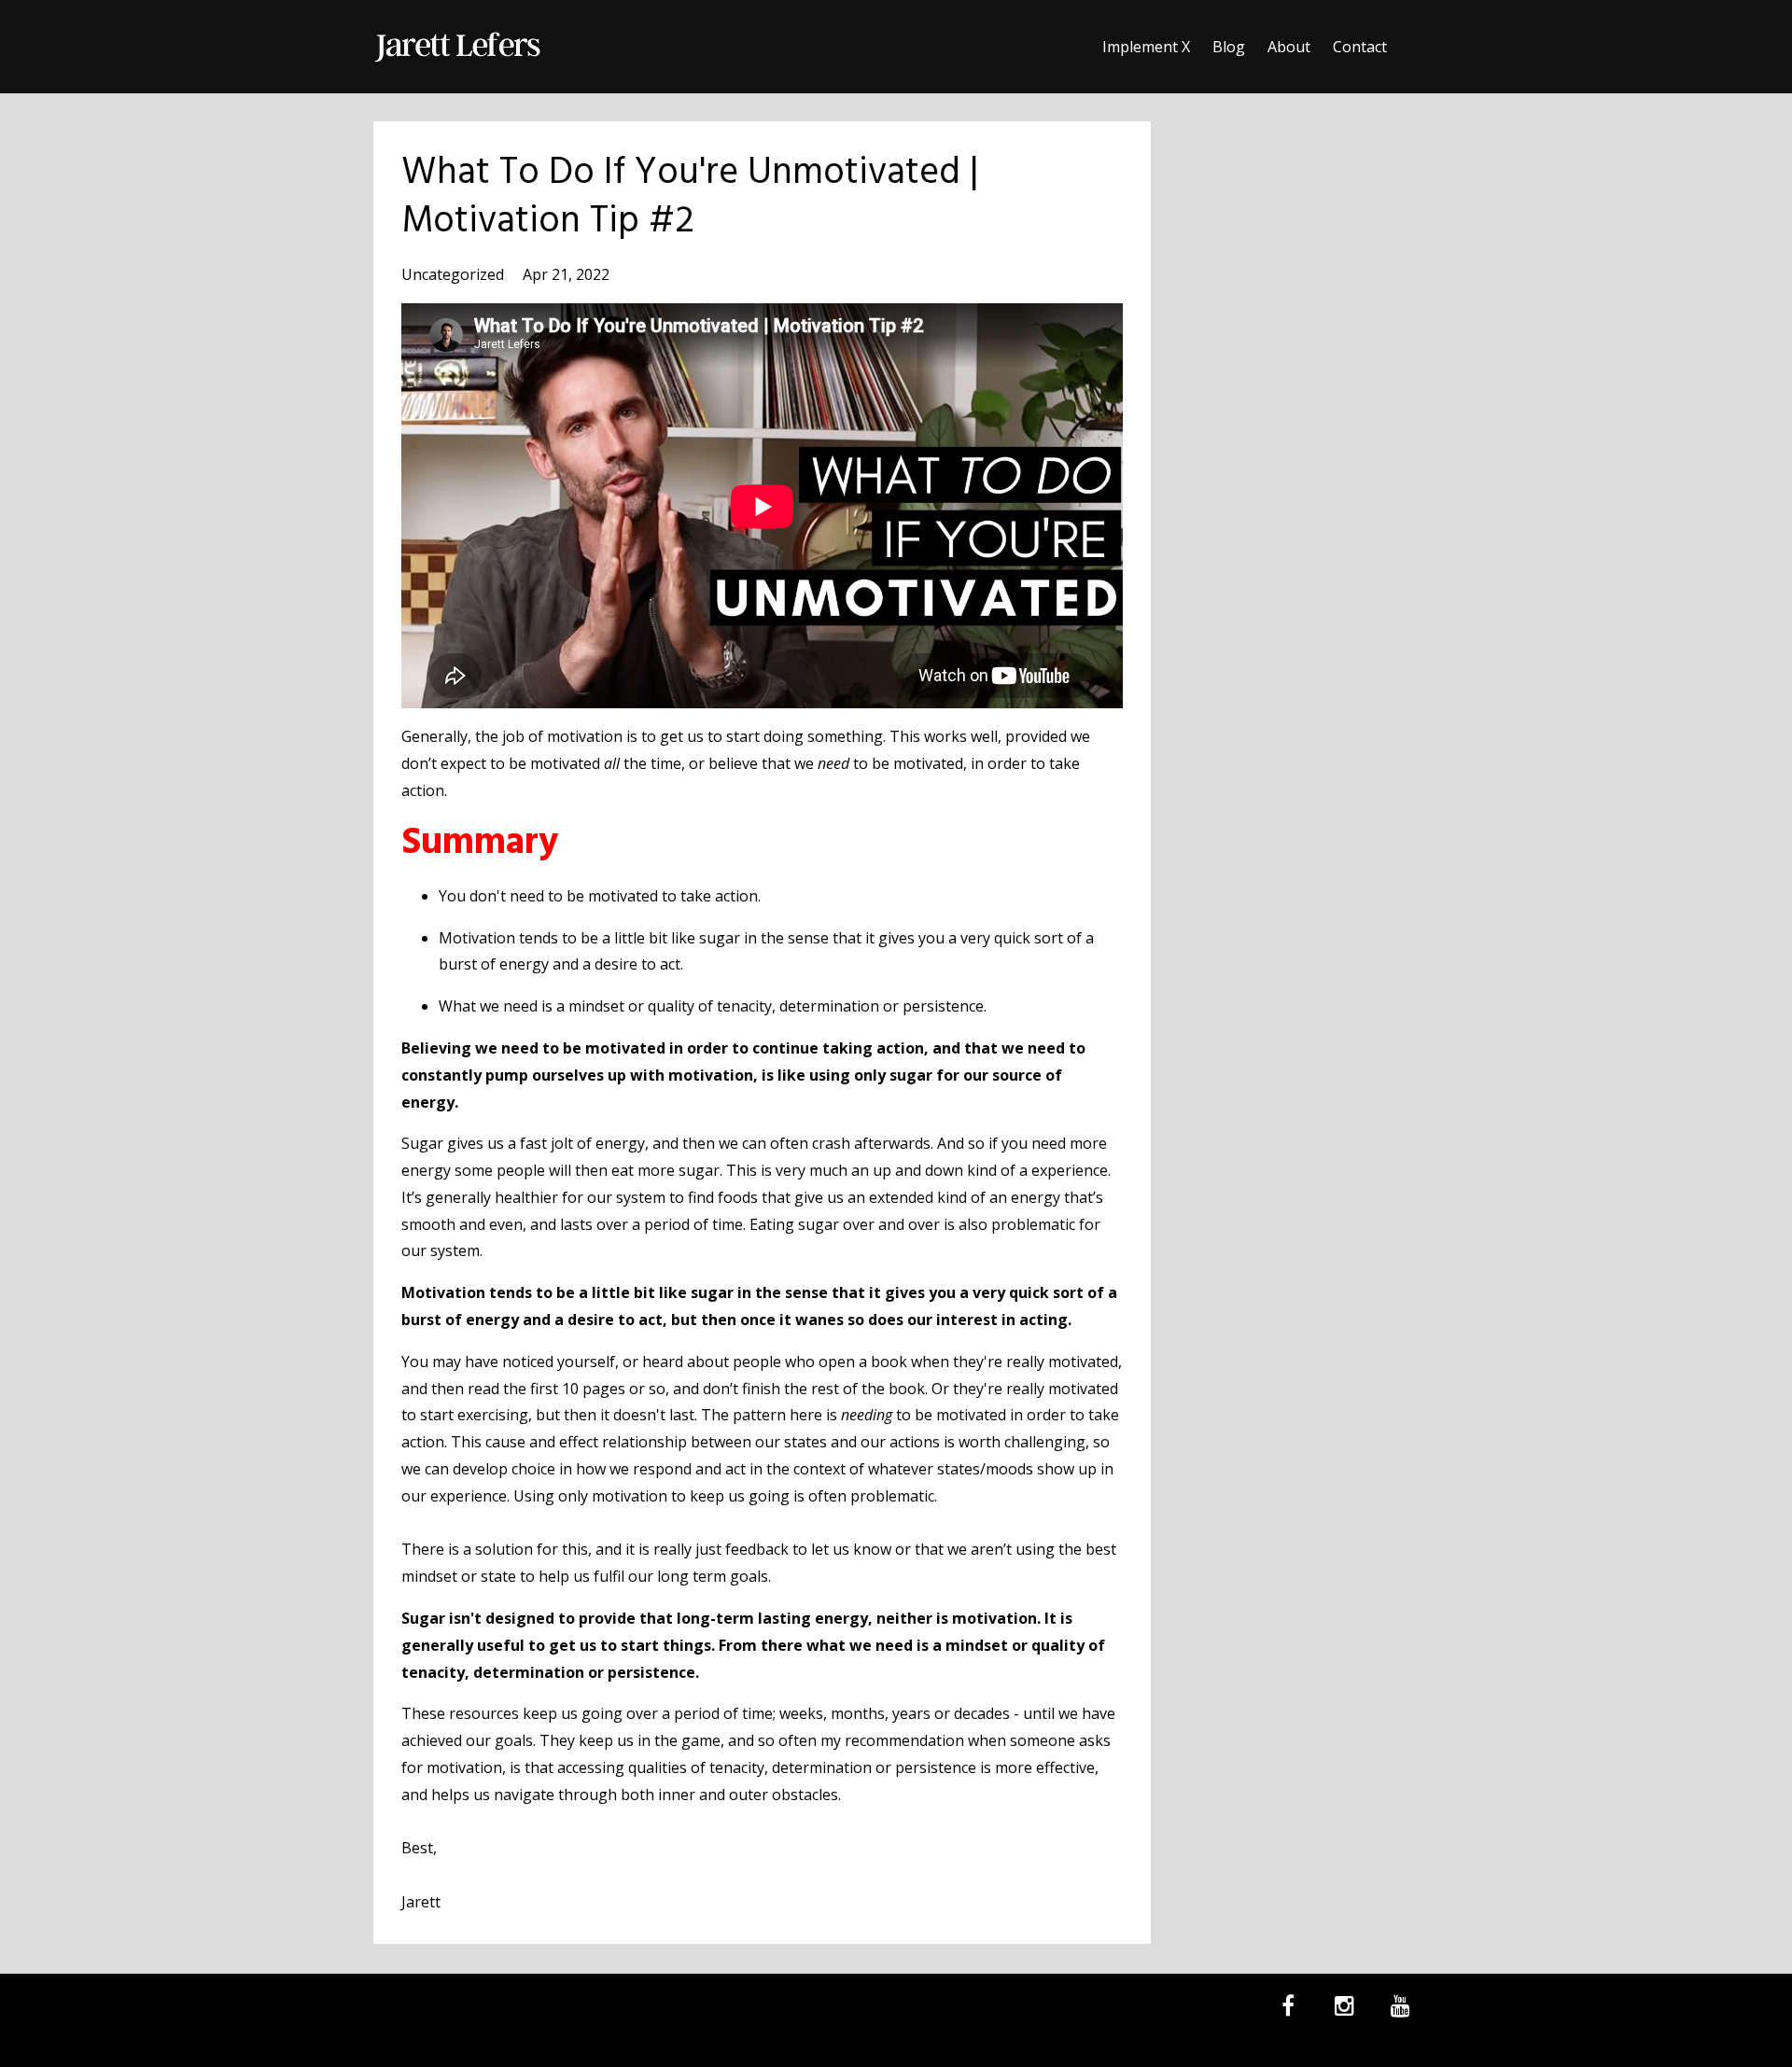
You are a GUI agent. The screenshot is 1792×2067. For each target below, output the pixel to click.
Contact (1360, 47)
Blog (1229, 47)
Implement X (1146, 47)
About (1289, 47)
